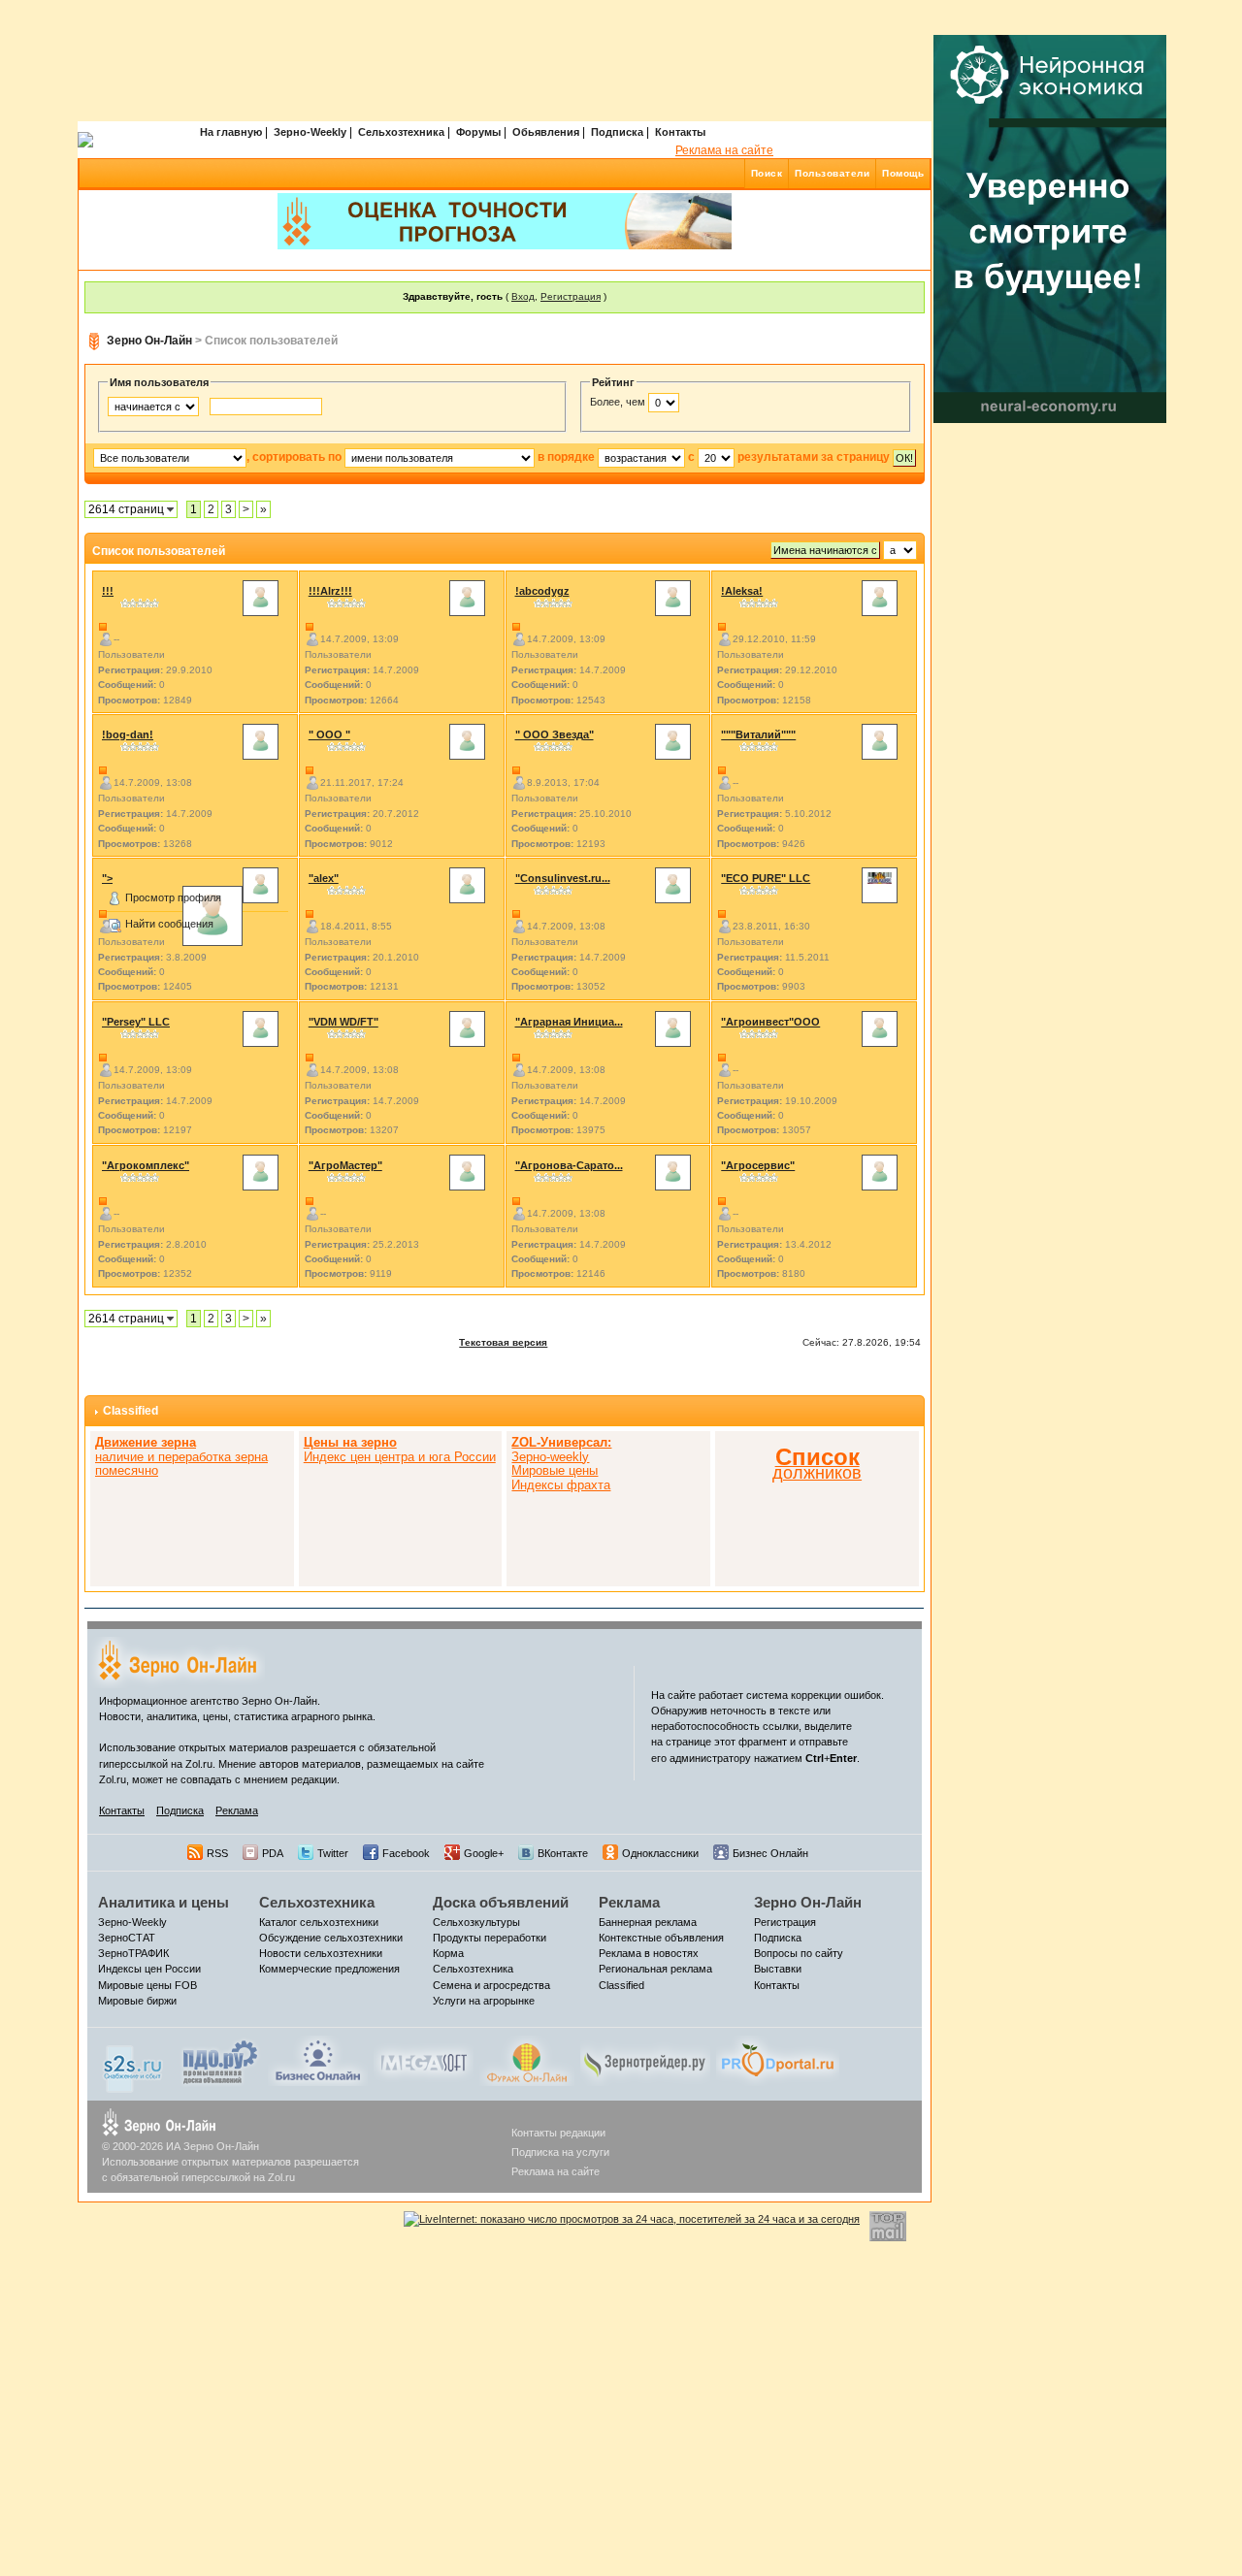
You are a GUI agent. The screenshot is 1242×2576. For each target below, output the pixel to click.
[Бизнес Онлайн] (318, 2060)
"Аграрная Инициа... (569, 1022)
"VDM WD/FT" (343, 1022)
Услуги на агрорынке (484, 2001)
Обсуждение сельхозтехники (331, 1938)
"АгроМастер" (345, 1165)
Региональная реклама (655, 1969)
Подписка (617, 132)
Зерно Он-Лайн (149, 341)
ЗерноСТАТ (127, 1938)
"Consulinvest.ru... (563, 878)
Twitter (333, 1853)
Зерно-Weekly (310, 132)
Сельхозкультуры (476, 1922)
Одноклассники (660, 1853)
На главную (231, 132)
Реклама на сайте (724, 150)
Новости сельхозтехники (321, 1953)
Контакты (680, 132)
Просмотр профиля (173, 897)
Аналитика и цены (163, 1902)
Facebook (406, 1853)
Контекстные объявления (661, 1938)
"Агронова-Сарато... (569, 1165)
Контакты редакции (558, 2133)
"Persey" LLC (136, 1022)
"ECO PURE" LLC (766, 878)
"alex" (324, 878)
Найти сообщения (169, 924)
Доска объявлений (501, 1902)
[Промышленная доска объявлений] (220, 2062)
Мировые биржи (137, 2001)
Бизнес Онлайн (770, 1853)
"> (107, 878)
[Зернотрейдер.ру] (645, 2060)
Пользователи (832, 173)
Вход (523, 296)
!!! (108, 591)
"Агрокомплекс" (146, 1165)
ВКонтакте (563, 1853)
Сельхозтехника (401, 132)
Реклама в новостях (649, 1953)
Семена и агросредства (491, 1985)
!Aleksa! (742, 591)
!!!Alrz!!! (330, 591)
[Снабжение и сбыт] (134, 2064)
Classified (131, 1411)
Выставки (778, 1969)
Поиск (767, 173)
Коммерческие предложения (329, 1969)
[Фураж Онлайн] (527, 2060)
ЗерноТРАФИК (133, 1953)
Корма (448, 1953)
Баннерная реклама (648, 1922)
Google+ (484, 1853)
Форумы (478, 132)
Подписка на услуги (560, 2152)
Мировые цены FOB (147, 1985)
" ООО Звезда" (555, 734)
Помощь (903, 173)
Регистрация (571, 296)
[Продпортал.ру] (778, 2060)
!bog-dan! (128, 734)
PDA (273, 1853)
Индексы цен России (149, 1969)
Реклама (237, 1810)
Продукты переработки (490, 1938)
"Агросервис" (758, 1165)
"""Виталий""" (758, 734)
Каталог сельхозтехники (319, 1922)
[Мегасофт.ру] (424, 2060)
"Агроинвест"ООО (770, 1022)
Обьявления (546, 132)
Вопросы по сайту (799, 1953)
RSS (217, 1853)
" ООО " (329, 734)
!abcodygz (542, 591)
